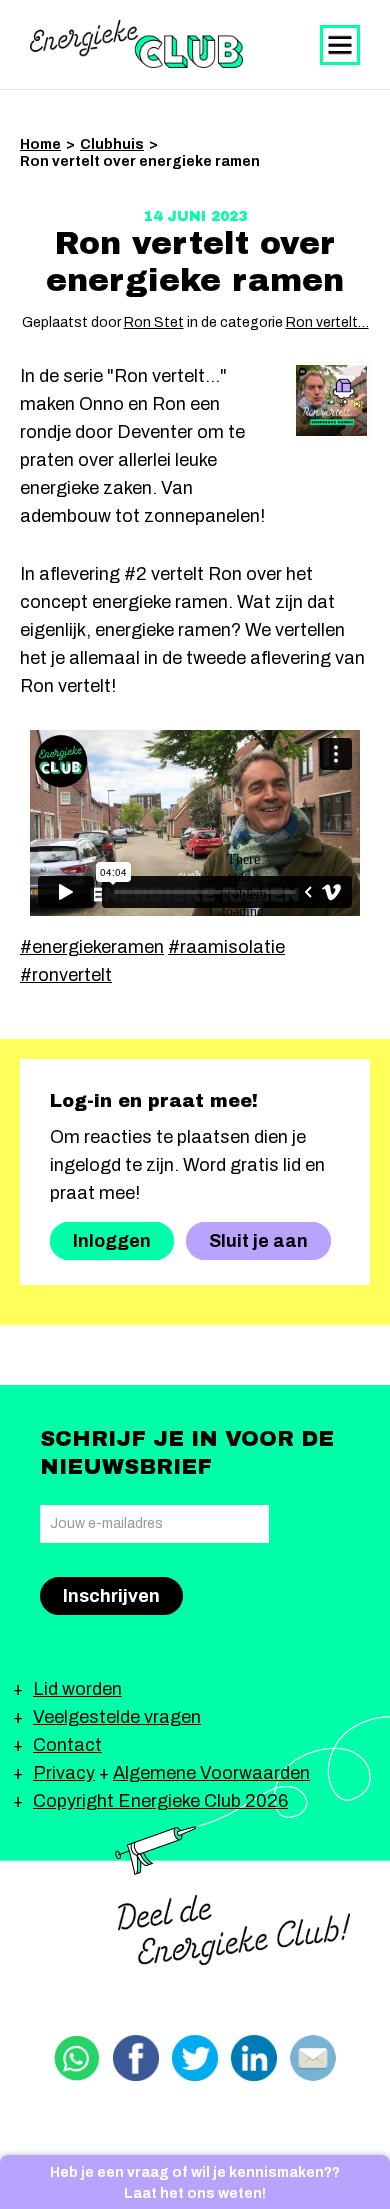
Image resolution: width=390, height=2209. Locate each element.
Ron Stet (154, 322)
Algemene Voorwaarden (211, 1773)
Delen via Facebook (136, 2058)
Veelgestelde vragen (117, 1717)
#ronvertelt (66, 975)
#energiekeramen (92, 947)
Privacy (64, 1773)
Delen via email (313, 2058)
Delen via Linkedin (254, 2058)
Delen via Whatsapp (77, 2058)
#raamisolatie (226, 947)
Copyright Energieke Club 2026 (160, 1801)
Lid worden (77, 1689)
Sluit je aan (258, 1241)
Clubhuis (112, 144)
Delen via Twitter (195, 2058)
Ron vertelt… (327, 322)
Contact (67, 1745)
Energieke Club (136, 44)
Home (40, 144)
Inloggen (112, 1241)
